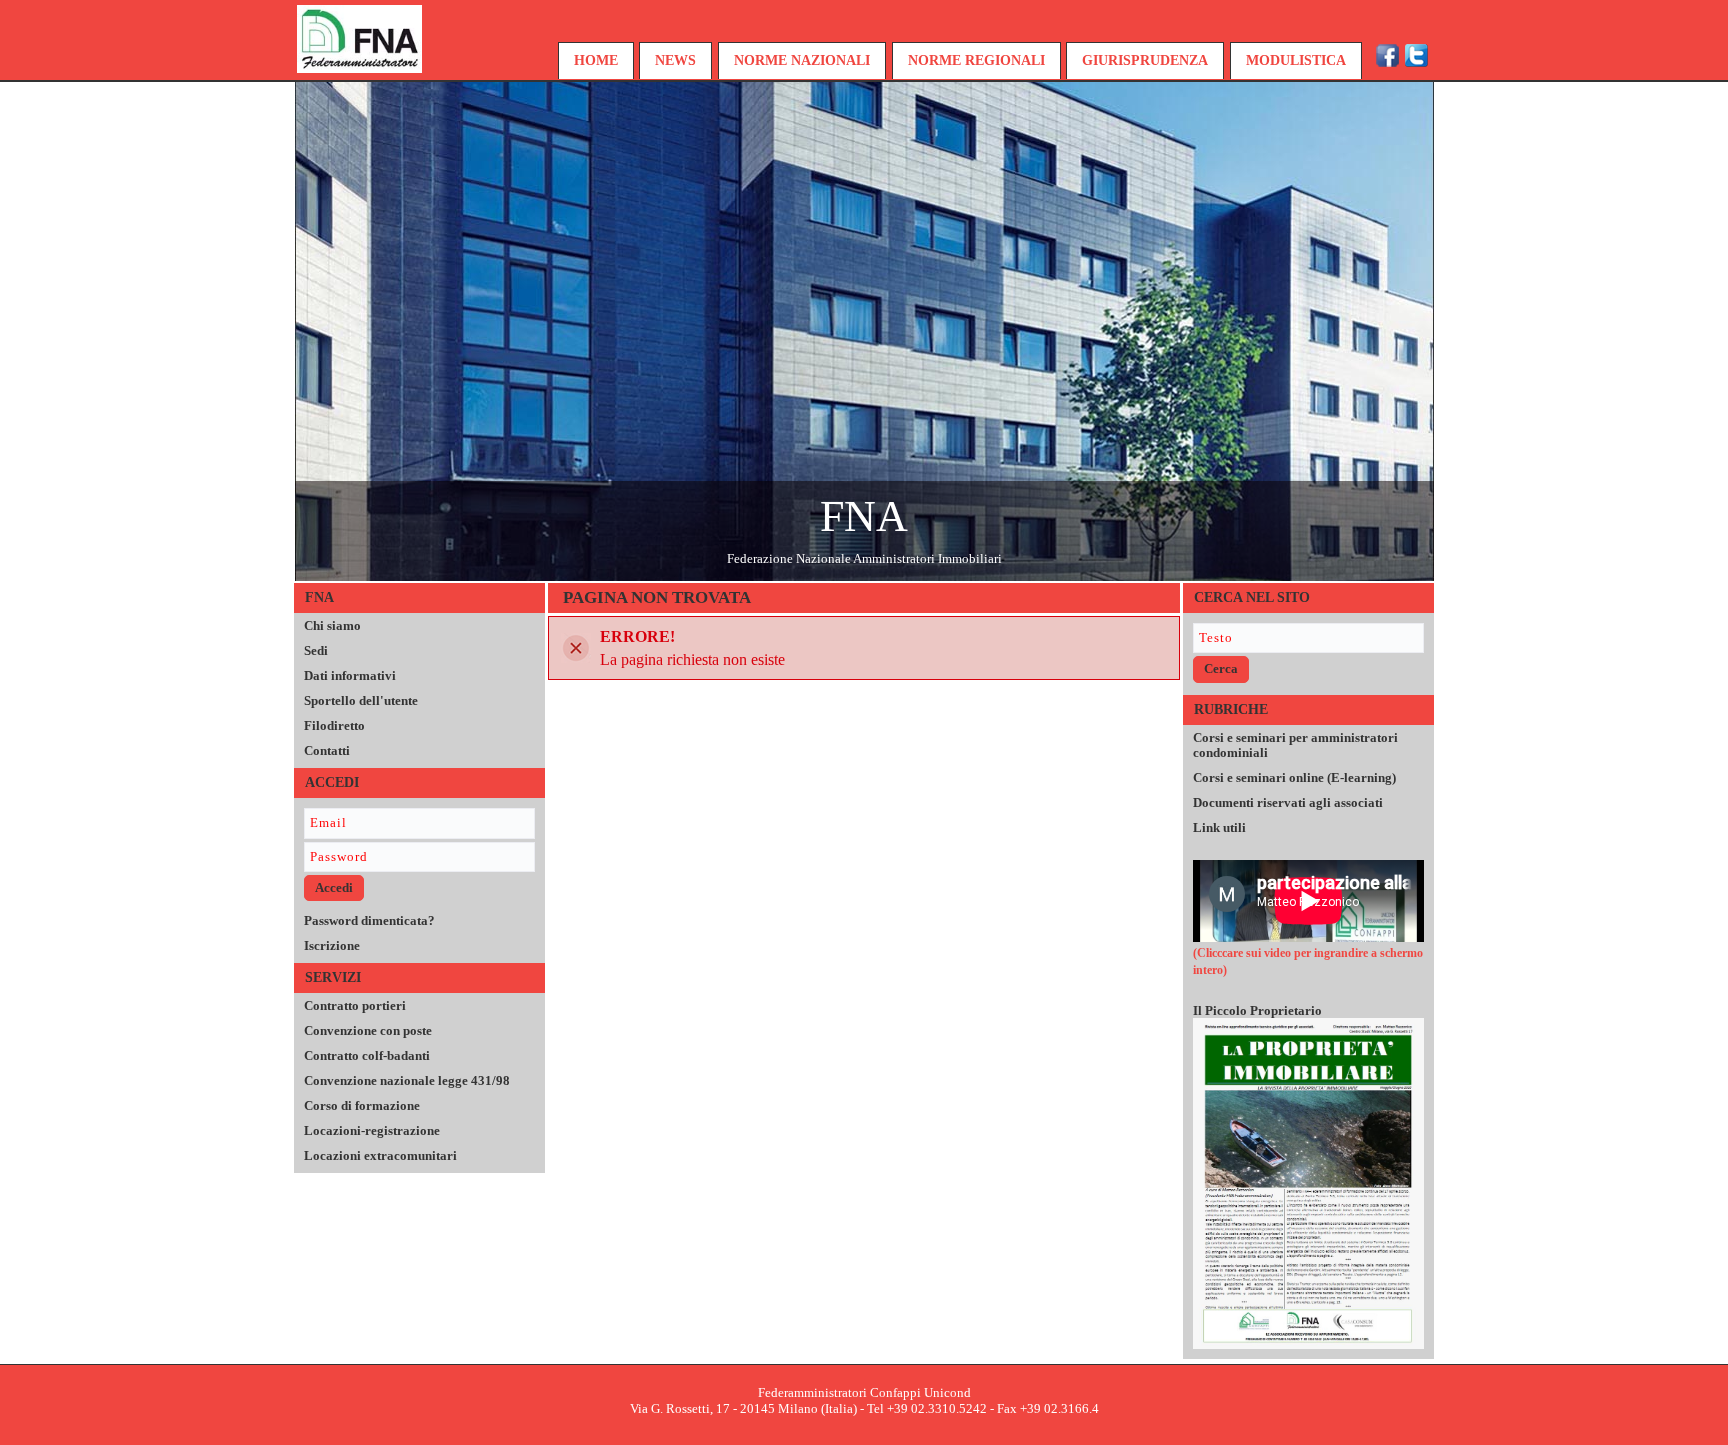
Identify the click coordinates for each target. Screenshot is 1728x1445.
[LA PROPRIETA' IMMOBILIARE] (1308, 1182)
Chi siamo (332, 625)
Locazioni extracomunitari (380, 1155)
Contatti (327, 750)
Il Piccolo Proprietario (1257, 1010)
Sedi (316, 650)
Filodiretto (334, 725)
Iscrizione (332, 945)
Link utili (1219, 827)
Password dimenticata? (369, 920)
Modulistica (1296, 60)
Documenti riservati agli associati (1288, 802)
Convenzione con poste (368, 1030)
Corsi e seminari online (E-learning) (1294, 777)
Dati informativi (350, 675)
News (675, 60)
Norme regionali (976, 60)
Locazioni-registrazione (372, 1130)
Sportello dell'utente (361, 700)
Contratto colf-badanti (367, 1055)
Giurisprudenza (1145, 60)
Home (596, 60)
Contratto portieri (355, 1005)
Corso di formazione (362, 1105)
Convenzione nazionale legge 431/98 (407, 1080)
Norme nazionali (802, 60)
